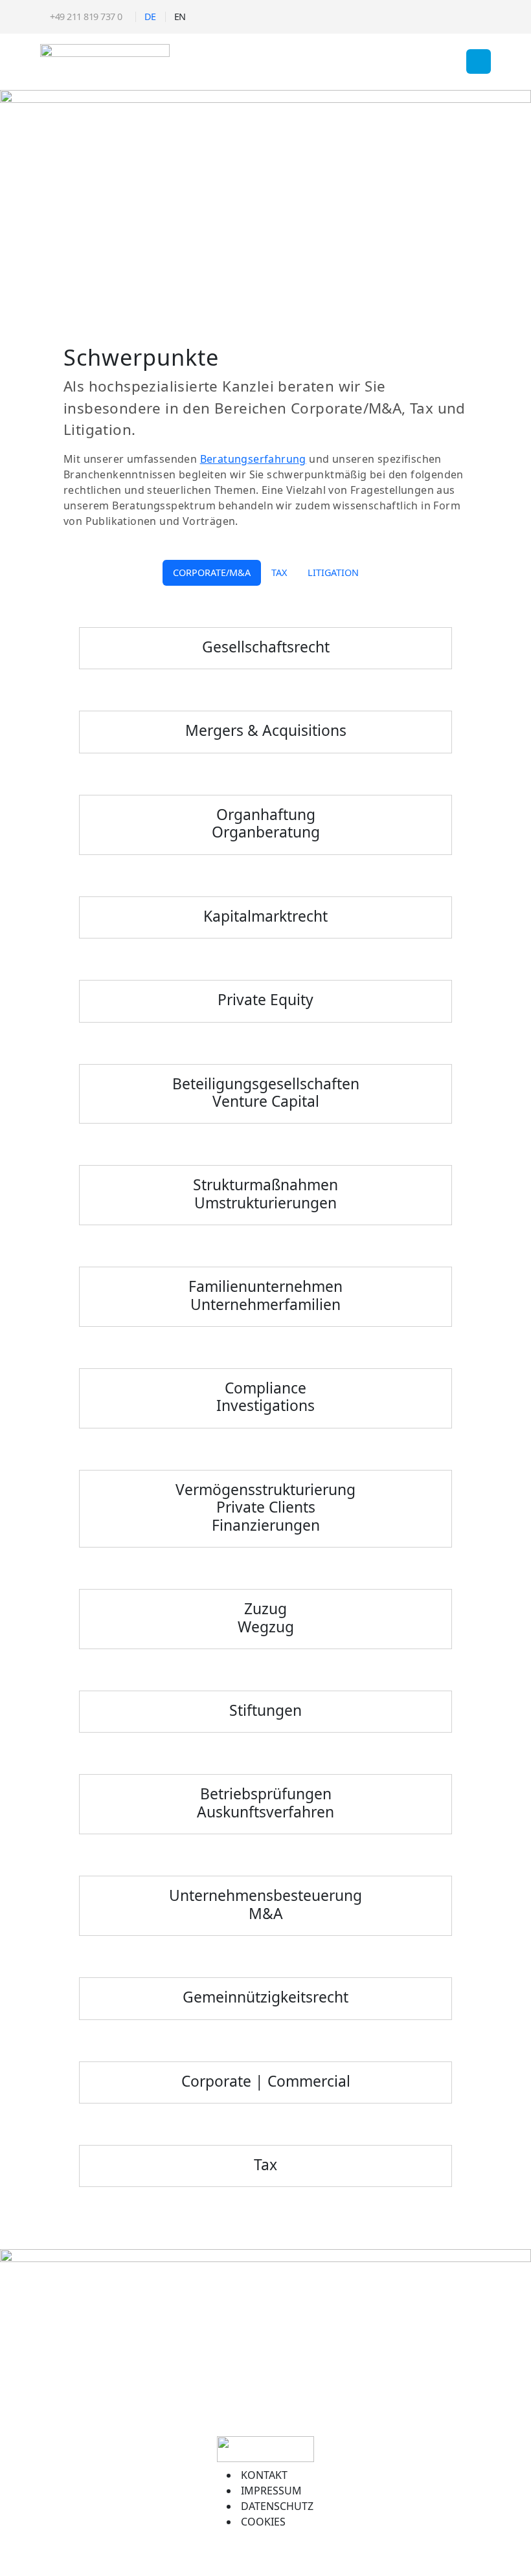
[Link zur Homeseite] (105, 60)
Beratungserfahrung (253, 459)
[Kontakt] (462, 17)
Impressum (271, 2491)
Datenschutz (277, 2506)
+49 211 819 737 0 (85, 17)
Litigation (333, 572)
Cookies (263, 2522)
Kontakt (264, 2475)
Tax (279, 572)
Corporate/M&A (212, 572)
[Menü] (479, 61)
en (180, 17)
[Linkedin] (481, 17)
